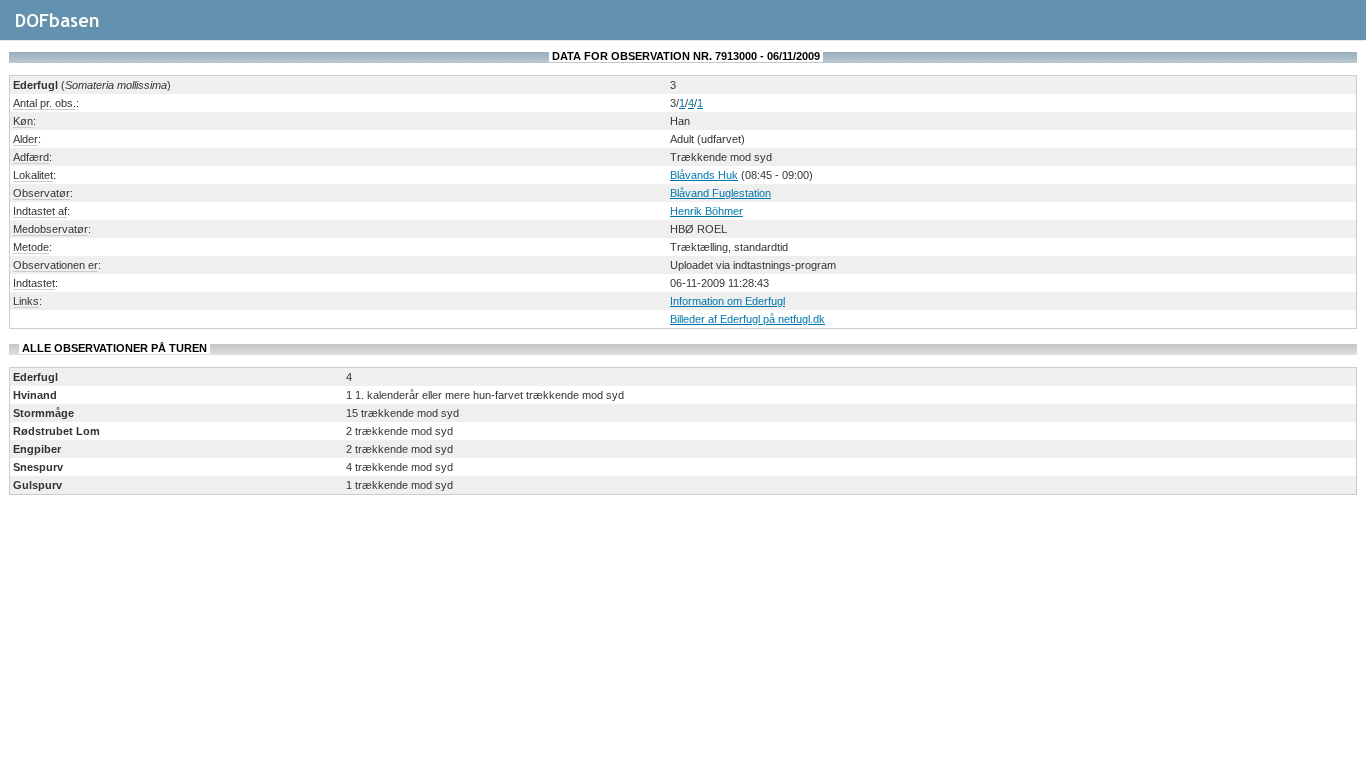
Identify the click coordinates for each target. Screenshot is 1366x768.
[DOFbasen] (80, 29)
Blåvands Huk (704, 175)
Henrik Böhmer (706, 211)
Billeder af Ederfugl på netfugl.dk (747, 319)
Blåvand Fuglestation (720, 193)
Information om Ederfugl (727, 301)
